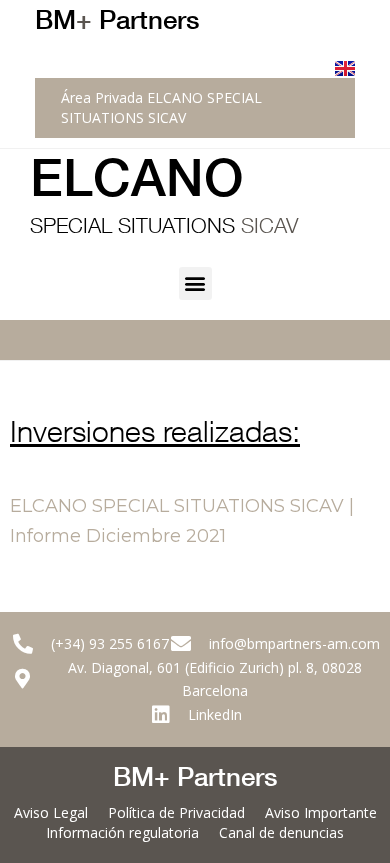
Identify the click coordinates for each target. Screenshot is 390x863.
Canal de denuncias (281, 832)
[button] (195, 283)
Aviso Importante (321, 812)
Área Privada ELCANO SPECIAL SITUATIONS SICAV (161, 107)
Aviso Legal (51, 812)
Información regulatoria (122, 832)
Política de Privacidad (176, 812)
